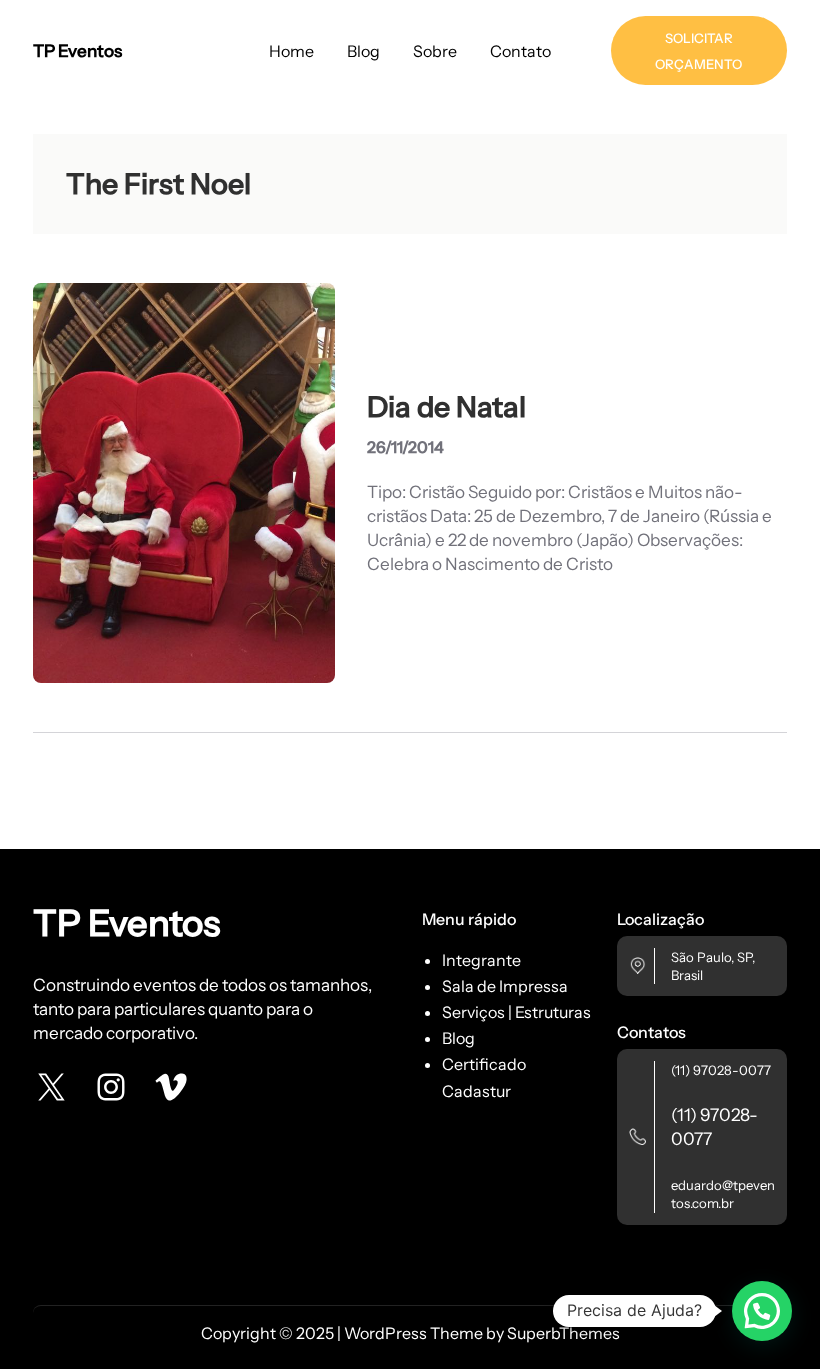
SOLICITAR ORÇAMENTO (698, 51)
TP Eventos (77, 50)
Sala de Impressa (505, 986)
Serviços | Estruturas (516, 1012)
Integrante (481, 960)
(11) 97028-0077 (721, 1070)
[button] (762, 1311)
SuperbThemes (563, 1333)
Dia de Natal (446, 407)
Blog (458, 1038)
